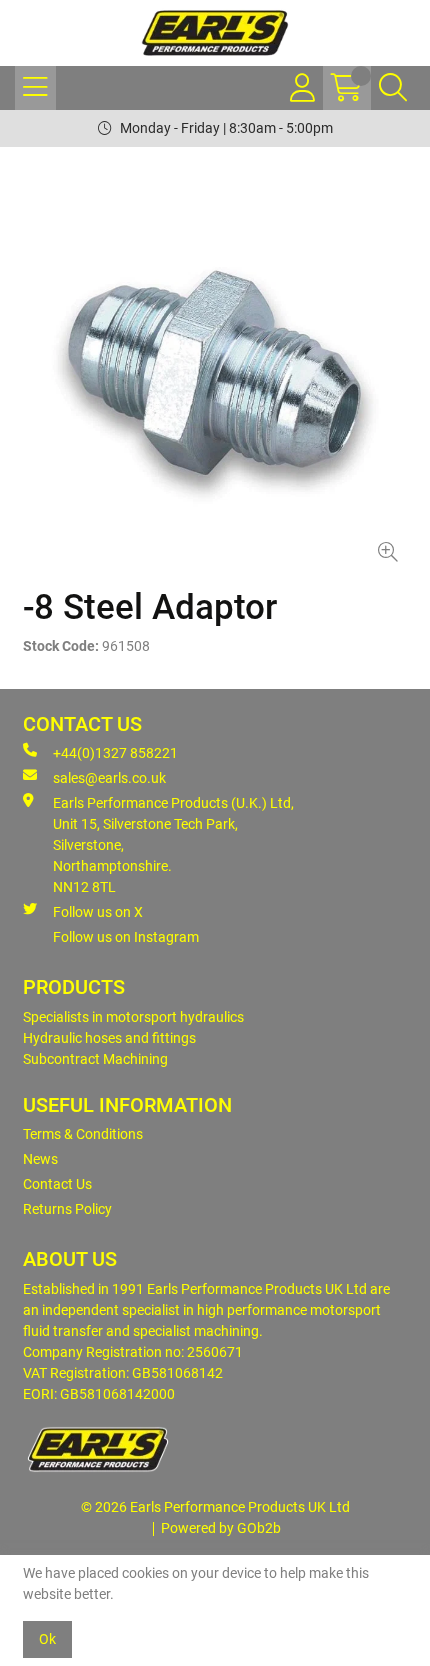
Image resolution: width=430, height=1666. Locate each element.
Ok (47, 1639)
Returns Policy (67, 1209)
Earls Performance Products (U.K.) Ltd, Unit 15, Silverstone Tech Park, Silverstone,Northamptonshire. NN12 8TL (173, 845)
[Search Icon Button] (393, 88)
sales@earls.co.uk (109, 778)
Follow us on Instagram (126, 937)
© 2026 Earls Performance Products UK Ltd (215, 1507)
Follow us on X (98, 912)
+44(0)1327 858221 (115, 753)
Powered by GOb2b (221, 1528)
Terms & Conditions (83, 1134)
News (40, 1159)
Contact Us (57, 1184)
